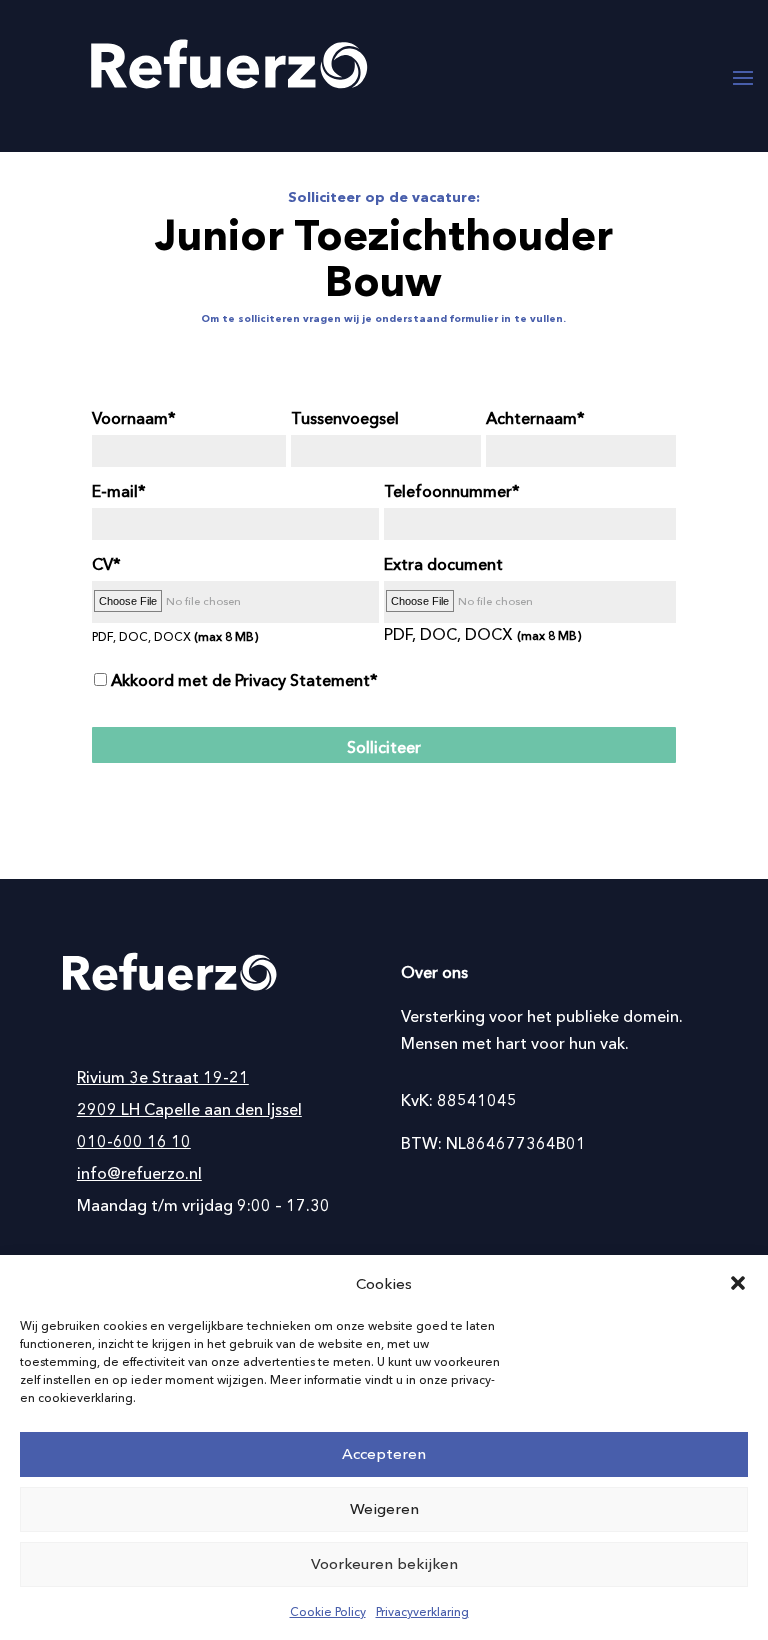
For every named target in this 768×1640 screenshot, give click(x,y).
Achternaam (531, 418)
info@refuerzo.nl (139, 1173)
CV (102, 564)
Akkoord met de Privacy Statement (240, 680)
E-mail (115, 491)
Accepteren (384, 1453)
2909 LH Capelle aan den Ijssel (189, 1109)
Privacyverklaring (422, 1611)
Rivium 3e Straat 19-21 (163, 1077)
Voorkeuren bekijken (384, 1563)
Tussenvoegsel (345, 418)
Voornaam (130, 418)
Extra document (443, 564)
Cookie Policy (328, 1611)
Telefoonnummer (448, 491)
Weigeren (384, 1508)
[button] (738, 1283)
